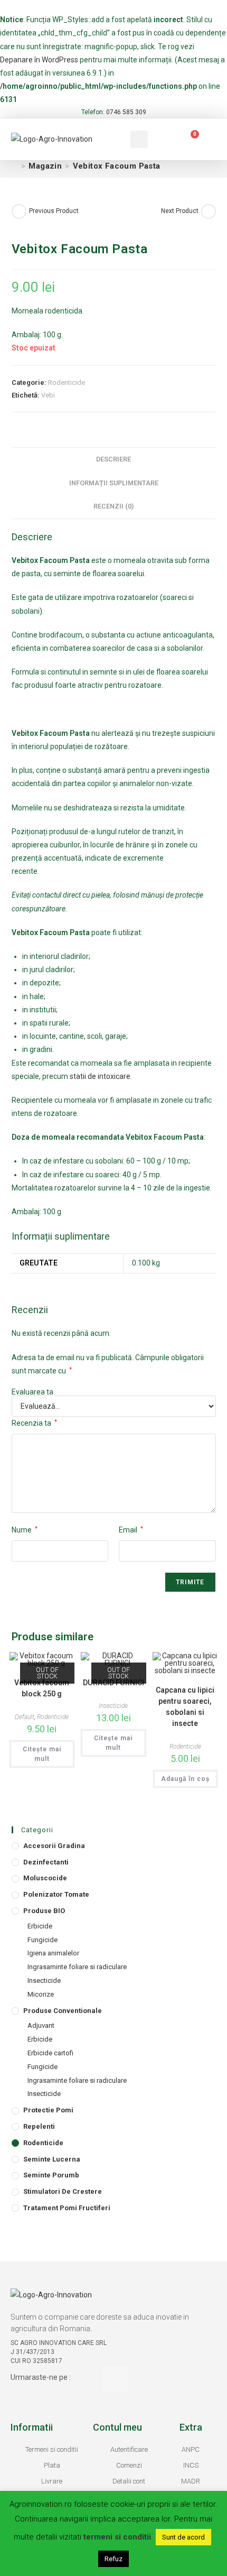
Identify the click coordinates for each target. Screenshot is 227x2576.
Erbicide (40, 1926)
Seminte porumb (51, 2175)
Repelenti (39, 2126)
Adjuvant (41, 2025)
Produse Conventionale (63, 2011)
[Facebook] (115, 2379)
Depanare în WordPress (39, 60)
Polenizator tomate (56, 1894)
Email (131, 1530)
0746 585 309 (126, 112)
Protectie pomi (48, 2110)
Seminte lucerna (52, 2159)
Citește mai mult (42, 1754)
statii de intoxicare (100, 1076)
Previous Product (54, 211)
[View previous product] (19, 211)
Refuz (113, 2559)
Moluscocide (45, 1878)
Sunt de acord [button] (183, 2537)
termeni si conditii (117, 2537)
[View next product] (209, 211)
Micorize (41, 1994)
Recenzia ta (34, 1423)
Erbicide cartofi (50, 2053)
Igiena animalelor (53, 1953)
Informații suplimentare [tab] (114, 483)
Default (25, 1717)
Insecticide (113, 1706)
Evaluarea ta (32, 1392)
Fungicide (42, 1940)
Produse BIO (44, 1911)
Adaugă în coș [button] (185, 1779)
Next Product (180, 211)
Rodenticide (67, 382)
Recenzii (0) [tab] (113, 506)
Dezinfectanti (46, 1862)
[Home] (15, 166)
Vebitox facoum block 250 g (42, 1688)
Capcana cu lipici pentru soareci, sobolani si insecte (185, 1707)
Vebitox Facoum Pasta (117, 166)
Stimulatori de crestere (63, 2191)
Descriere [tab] (113, 459)
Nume (25, 1530)
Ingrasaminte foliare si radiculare (77, 1967)
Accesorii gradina (54, 1846)
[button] (103, 139)
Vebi (48, 395)
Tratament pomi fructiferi (67, 2208)
